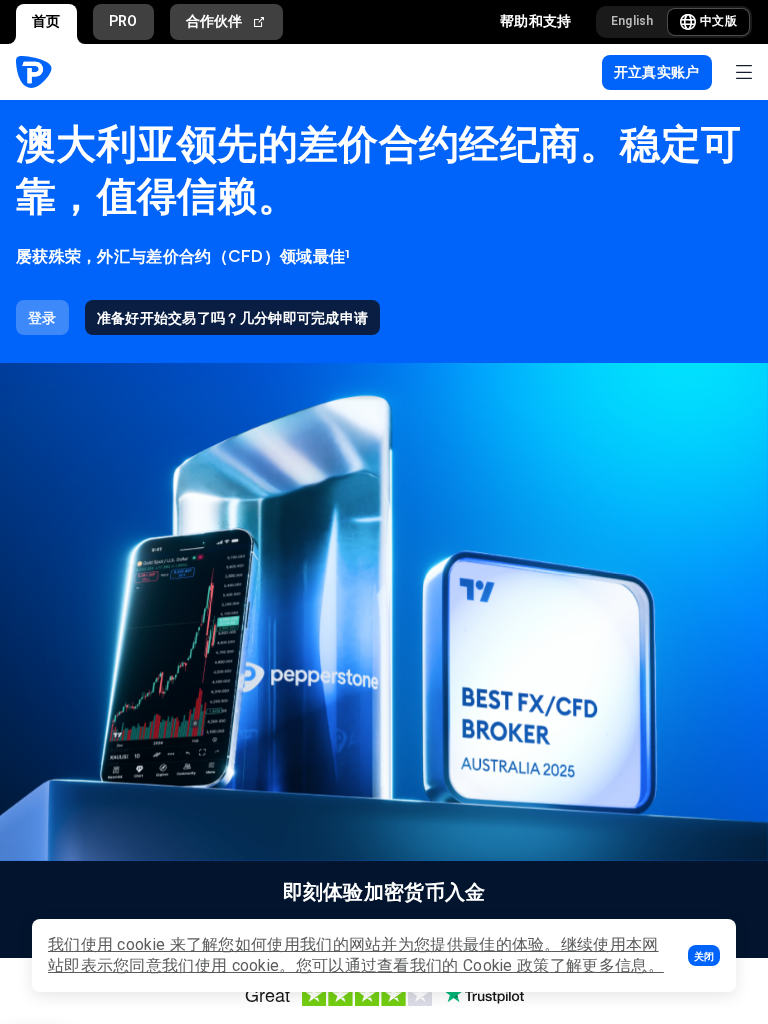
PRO (123, 21)
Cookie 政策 (506, 965)
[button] (704, 955)
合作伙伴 (214, 21)
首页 (46, 21)
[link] (42, 317)
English (632, 21)
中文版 (718, 21)
